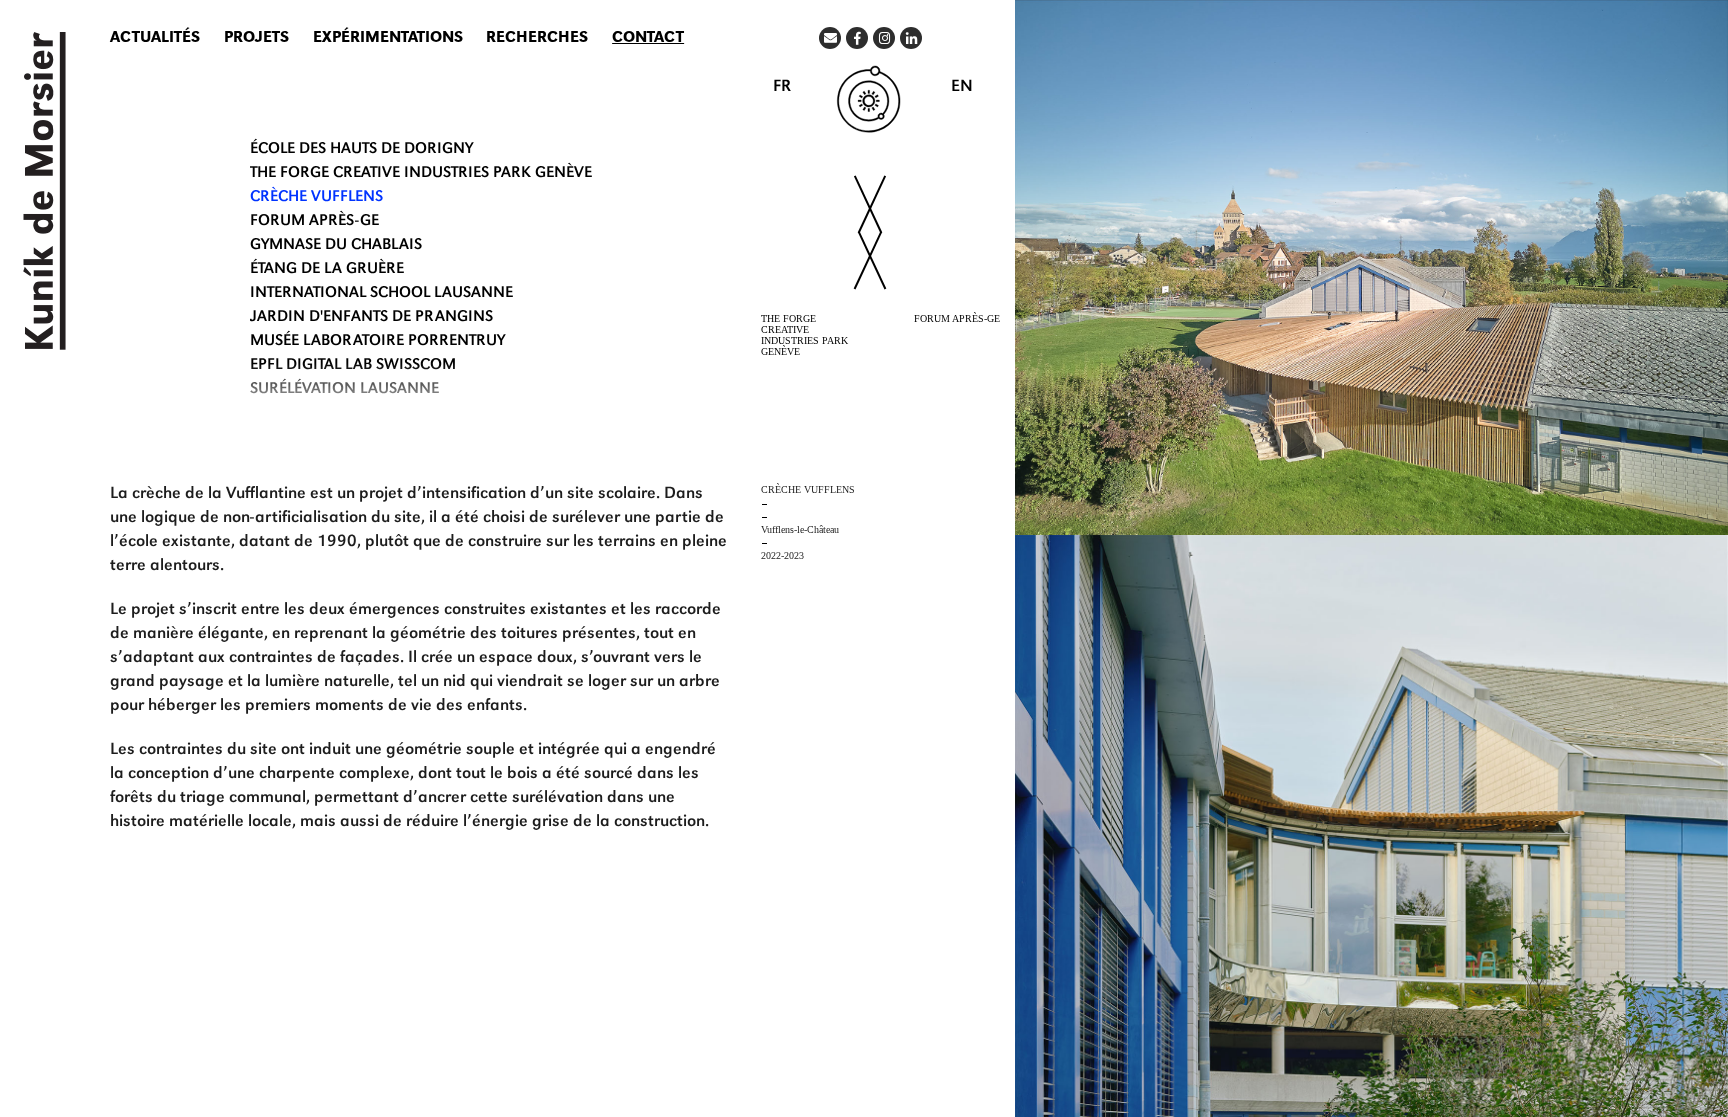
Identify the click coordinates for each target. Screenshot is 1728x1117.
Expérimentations (388, 39)
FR (782, 87)
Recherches (537, 39)
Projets (256, 39)
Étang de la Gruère (327, 270)
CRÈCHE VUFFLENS (316, 198)
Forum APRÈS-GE (314, 222)
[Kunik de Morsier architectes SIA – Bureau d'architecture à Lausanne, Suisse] (40, 191)
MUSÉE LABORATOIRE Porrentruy (377, 342)
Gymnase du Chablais (336, 246)
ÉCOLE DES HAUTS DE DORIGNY (361, 150)
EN (962, 87)
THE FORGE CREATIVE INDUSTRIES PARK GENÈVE (421, 174)
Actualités (155, 39)
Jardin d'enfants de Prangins (371, 318)
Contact (648, 39)
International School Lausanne (381, 294)
